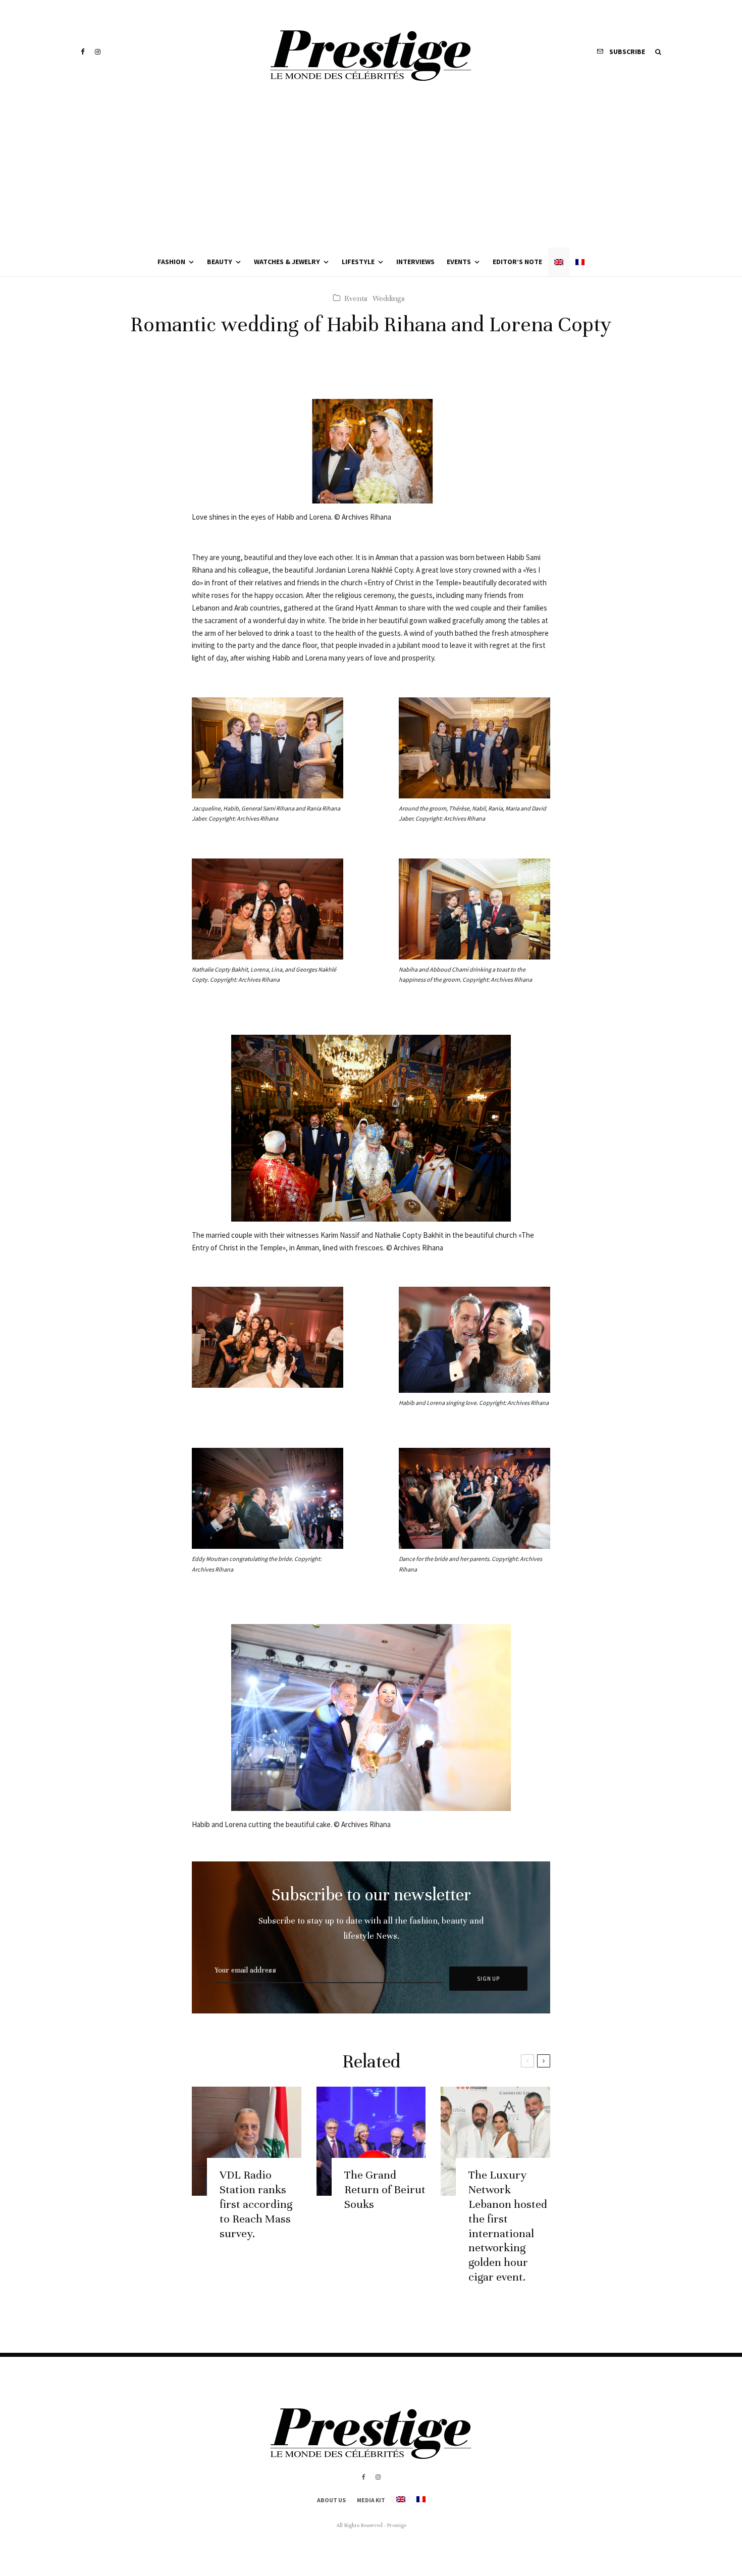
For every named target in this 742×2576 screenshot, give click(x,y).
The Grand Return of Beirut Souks (385, 2189)
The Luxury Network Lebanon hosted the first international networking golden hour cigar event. (508, 2226)
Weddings (389, 298)
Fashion (171, 262)
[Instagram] (98, 52)
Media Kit (371, 2500)
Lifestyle (358, 262)
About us (331, 2500)
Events (459, 262)
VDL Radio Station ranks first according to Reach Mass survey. (256, 2204)
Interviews (415, 262)
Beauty (220, 262)
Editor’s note (517, 262)
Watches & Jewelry (287, 262)
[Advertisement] (371, 172)
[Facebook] (83, 52)
